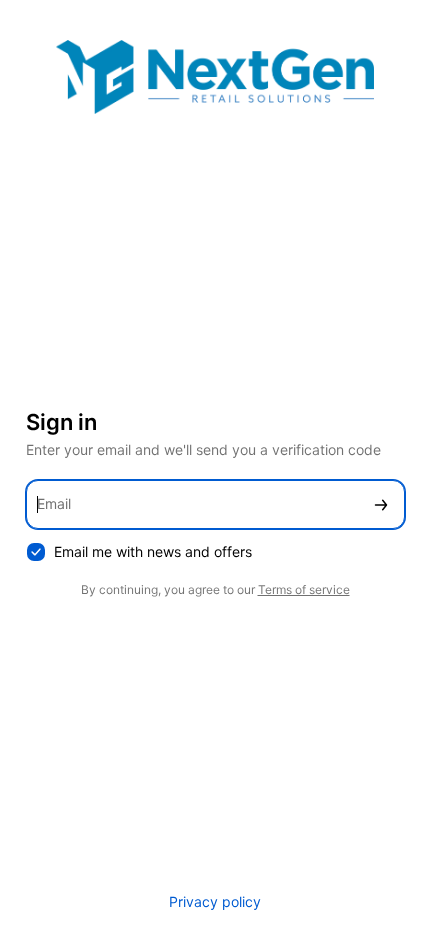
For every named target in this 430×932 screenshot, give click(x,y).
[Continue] (381, 504)
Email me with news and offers (153, 551)
